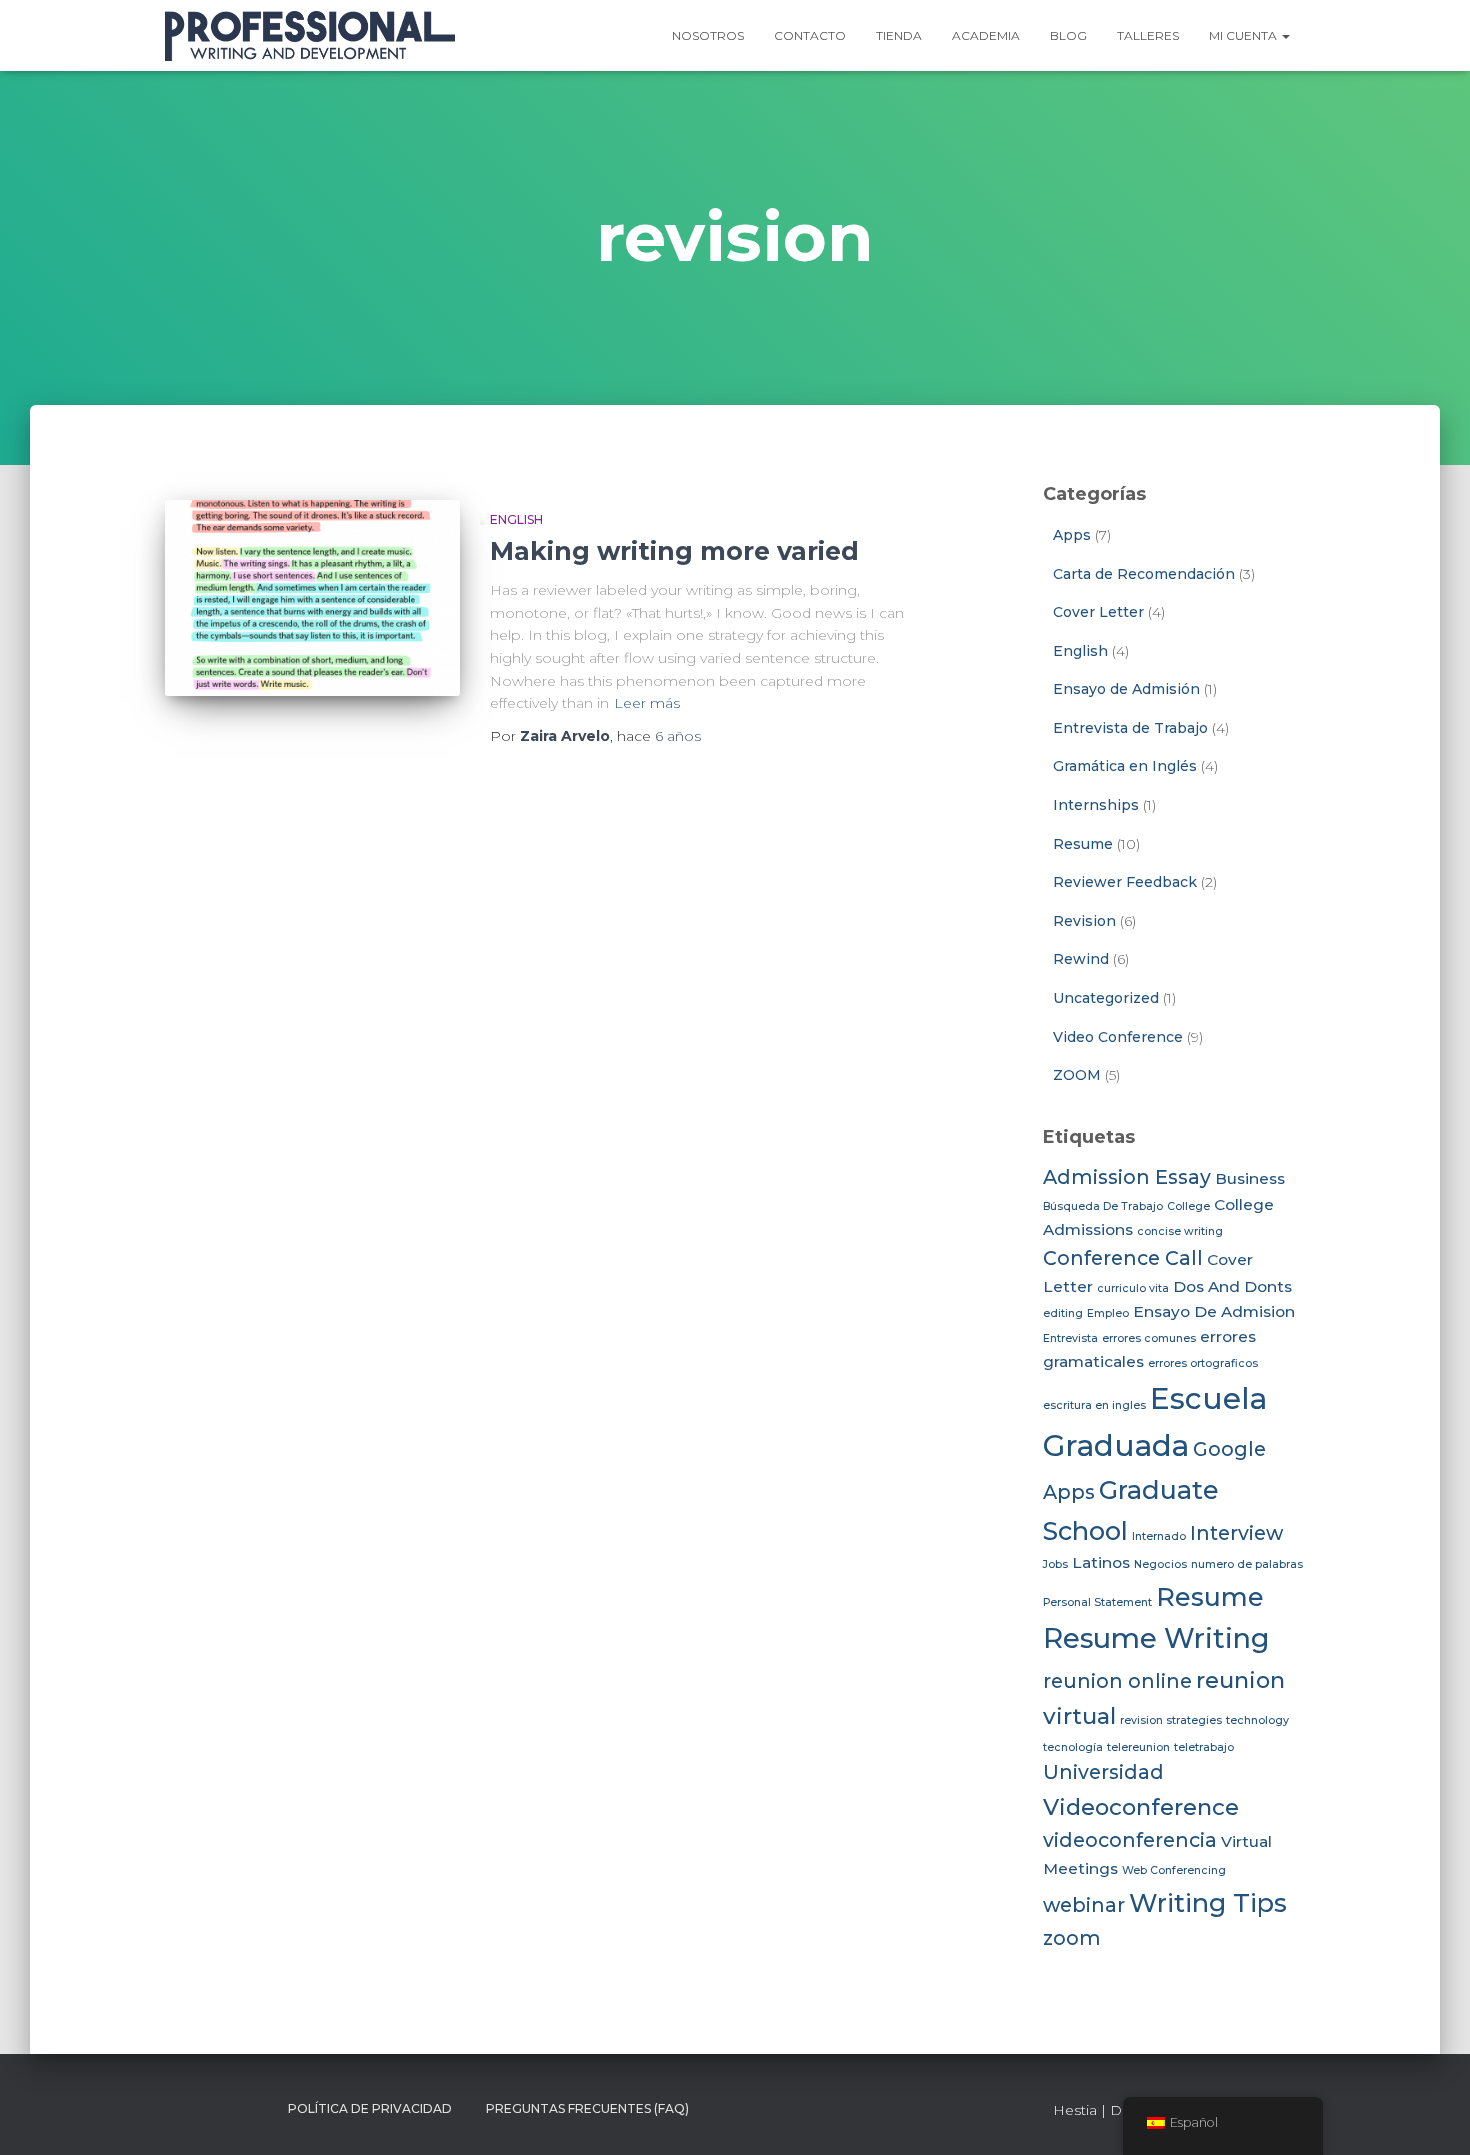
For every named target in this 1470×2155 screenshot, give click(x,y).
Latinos (1101, 1562)
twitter (217, 2108)
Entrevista (1070, 1338)
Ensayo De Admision (1214, 1311)
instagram (253, 2108)
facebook (181, 2108)
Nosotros (708, 35)
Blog (1068, 35)
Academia (986, 35)
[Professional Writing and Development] (310, 36)
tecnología (1073, 1747)
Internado (1159, 1536)
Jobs (1055, 1564)
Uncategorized (1106, 998)
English (516, 519)
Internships (1096, 805)
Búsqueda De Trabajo (1103, 1206)
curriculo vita (1133, 1288)
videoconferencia (1130, 1840)
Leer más (647, 703)
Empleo (1108, 1313)
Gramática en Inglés (1125, 766)
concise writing (1180, 1231)
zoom (1072, 1938)
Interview (1236, 1533)
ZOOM (1077, 1075)
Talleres (1148, 35)
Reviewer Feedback (1125, 882)
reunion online (1117, 1681)
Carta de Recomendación (1144, 574)
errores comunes (1149, 1338)
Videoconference (1141, 1807)
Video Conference (1118, 1037)
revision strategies (1171, 1720)
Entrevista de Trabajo (1130, 728)
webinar (1084, 1905)
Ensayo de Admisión (1126, 689)
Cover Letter (1098, 612)
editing (1063, 1313)
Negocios (1160, 1564)
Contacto (810, 35)
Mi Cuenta (1244, 35)
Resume (1083, 844)
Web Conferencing (1174, 1870)
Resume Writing (1156, 1638)
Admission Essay (1127, 1177)
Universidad (1103, 1772)
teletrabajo (1204, 1747)
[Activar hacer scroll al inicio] (1430, 2115)
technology (1257, 1720)
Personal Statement (1097, 1602)
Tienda (899, 35)
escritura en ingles (1094, 1405)
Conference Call (1123, 1258)
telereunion (1138, 1747)
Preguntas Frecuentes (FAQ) (587, 2108)
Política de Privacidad (370, 2108)
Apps (1072, 535)
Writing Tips (1208, 1902)
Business (1250, 1178)
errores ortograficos (1203, 1363)
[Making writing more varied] (312, 598)
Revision (1084, 921)
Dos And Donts (1232, 1286)
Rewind (1081, 959)
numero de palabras (1247, 1564)
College (1188, 1206)
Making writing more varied (674, 551)
